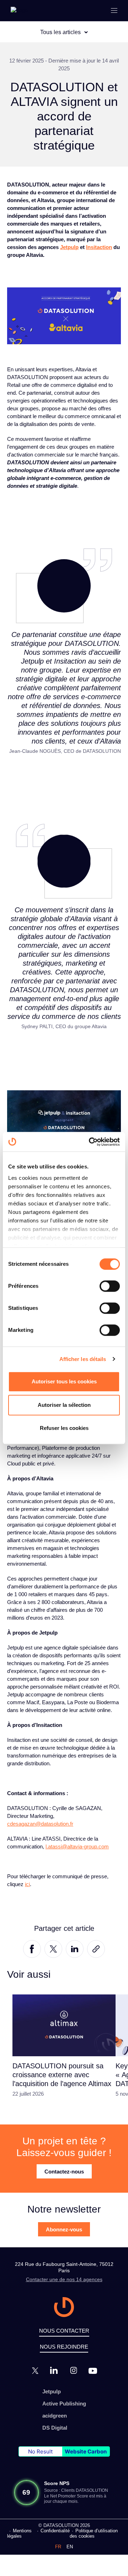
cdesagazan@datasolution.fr (40, 1824)
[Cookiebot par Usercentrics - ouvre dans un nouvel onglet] (90, 1142)
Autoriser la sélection (64, 1405)
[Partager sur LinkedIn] (75, 1948)
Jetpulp (69, 247)
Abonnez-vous (64, 2229)
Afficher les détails (83, 1359)
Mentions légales (19, 2533)
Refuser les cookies (64, 1428)
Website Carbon (86, 2451)
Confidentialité (55, 2531)
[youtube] (93, 2371)
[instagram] (74, 2370)
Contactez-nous (64, 2172)
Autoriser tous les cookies (64, 1381)
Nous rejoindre (64, 2347)
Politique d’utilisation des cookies (94, 2533)
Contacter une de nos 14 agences (64, 2279)
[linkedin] (54, 2370)
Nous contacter (64, 2331)
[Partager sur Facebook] (32, 1948)
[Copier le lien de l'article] (96, 1948)
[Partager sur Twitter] (53, 1948)
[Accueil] (19, 10)
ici (27, 1884)
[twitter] (35, 2371)
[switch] (110, 1286)
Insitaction (99, 247)
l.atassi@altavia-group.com (77, 1846)
